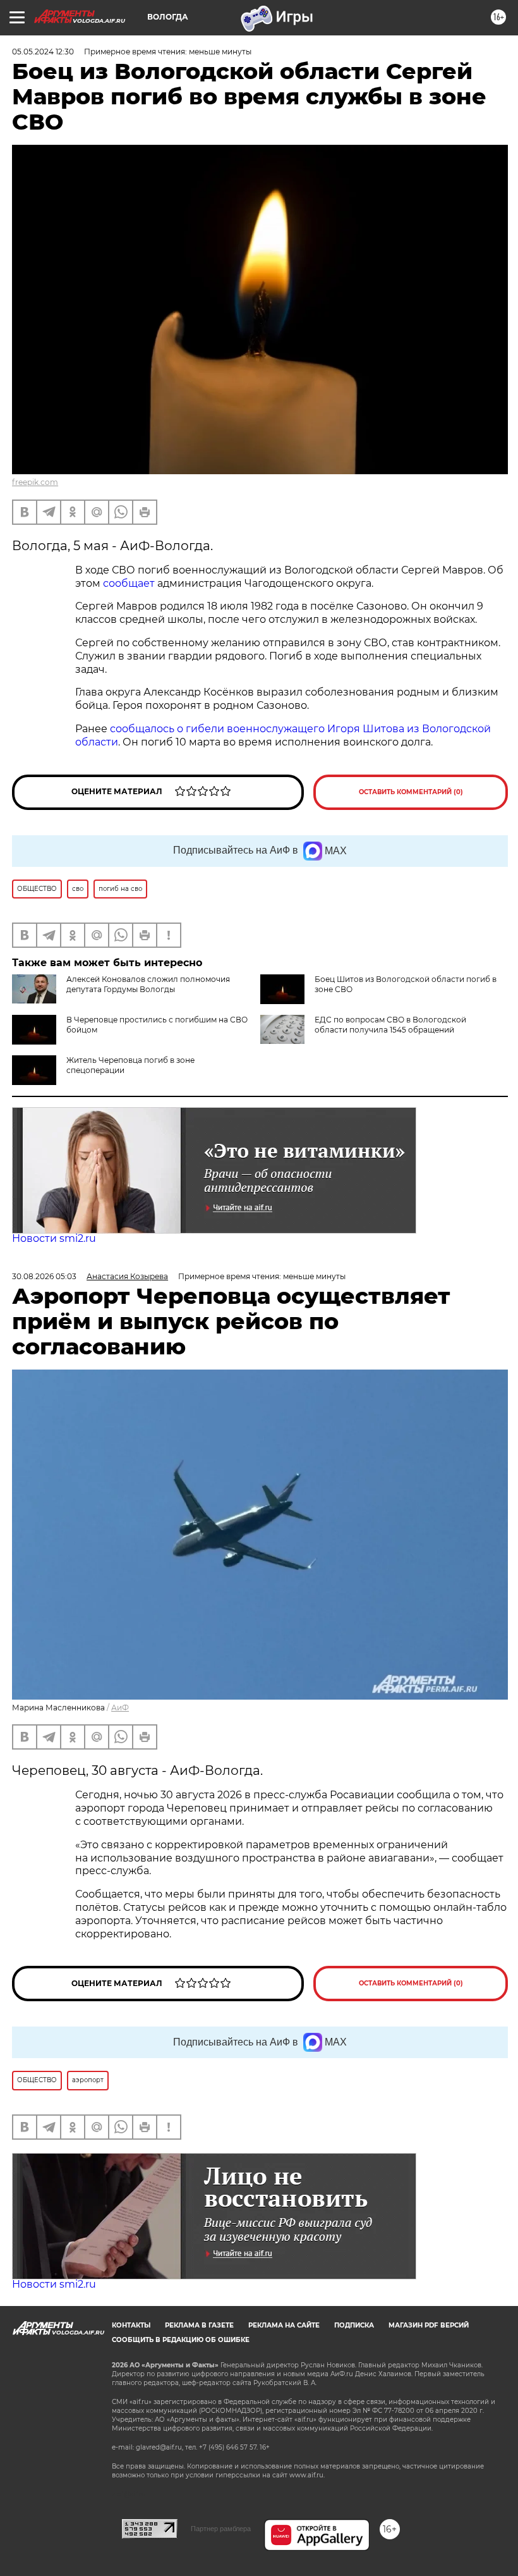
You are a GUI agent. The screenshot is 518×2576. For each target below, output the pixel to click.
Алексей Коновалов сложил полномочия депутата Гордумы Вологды (148, 984)
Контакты (131, 2325)
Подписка (354, 2325)
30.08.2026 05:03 (44, 1276)
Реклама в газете (199, 2325)
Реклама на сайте (284, 2325)
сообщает (130, 583)
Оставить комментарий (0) (411, 792)
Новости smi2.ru (54, 1238)
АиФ (120, 1708)
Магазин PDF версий (429, 2325)
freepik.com (35, 482)
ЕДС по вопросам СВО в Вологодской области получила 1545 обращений (390, 1025)
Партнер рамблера (221, 2529)
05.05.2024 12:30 (43, 52)
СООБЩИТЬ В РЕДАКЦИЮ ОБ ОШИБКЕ (181, 2340)
